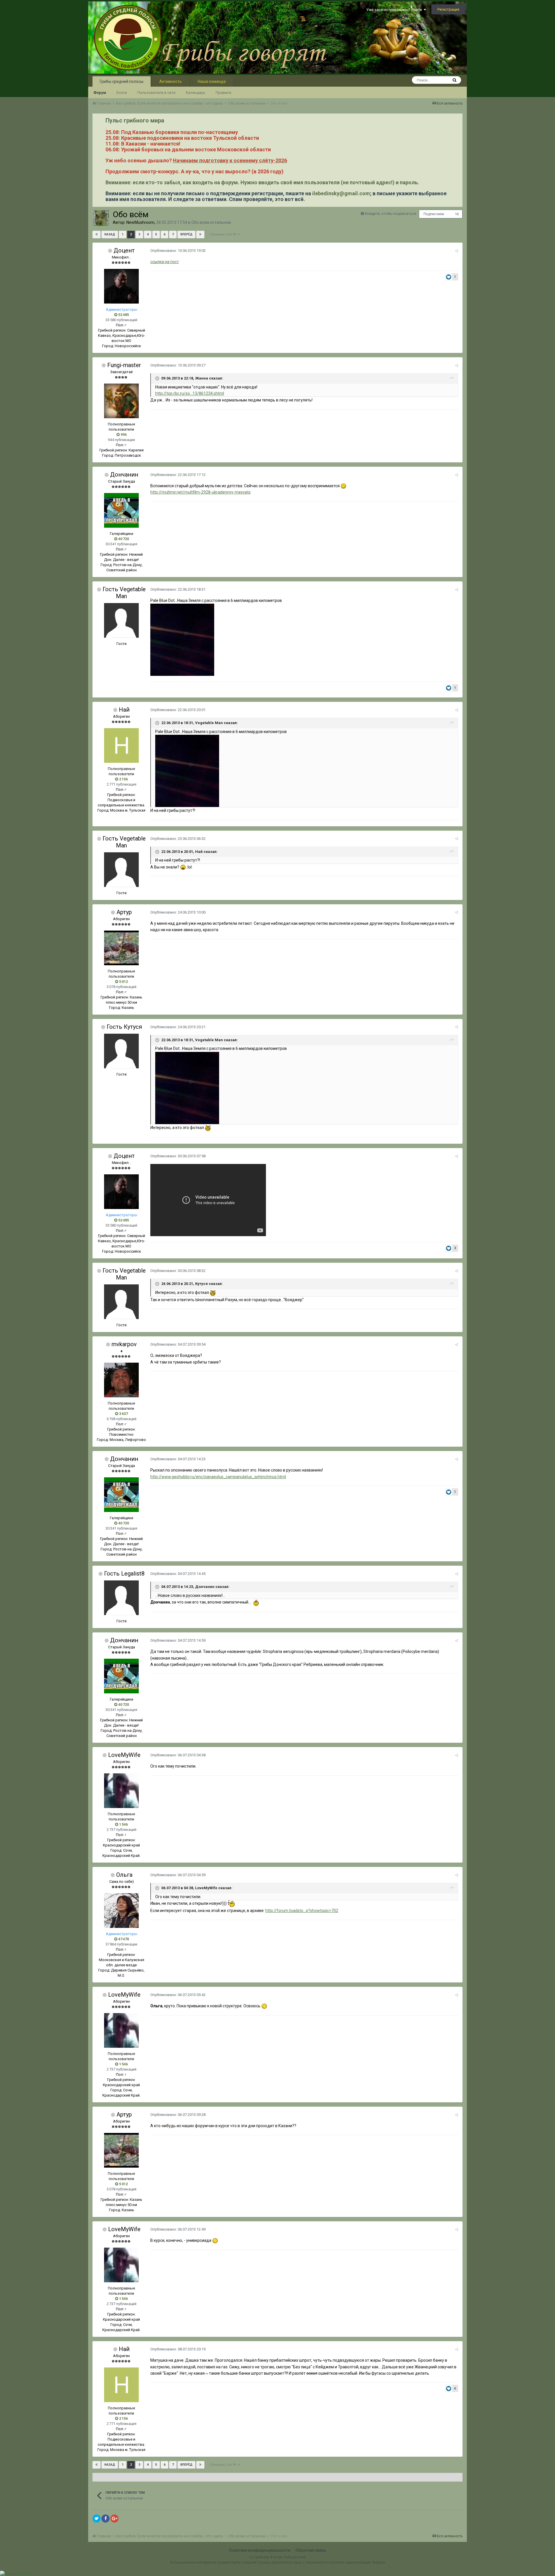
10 (457, 214)
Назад (110, 234)
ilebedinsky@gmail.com (341, 193)
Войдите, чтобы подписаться (391, 214)
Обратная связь (311, 2550)
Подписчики (434, 214)
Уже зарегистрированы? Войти (395, 10)
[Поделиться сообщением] (457, 251)
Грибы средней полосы (122, 81)
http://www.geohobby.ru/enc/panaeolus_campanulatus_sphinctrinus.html (218, 1477)
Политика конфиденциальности (260, 2550)
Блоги (122, 93)
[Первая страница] (97, 235)
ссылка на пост (165, 262)
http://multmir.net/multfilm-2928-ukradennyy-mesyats (200, 492)
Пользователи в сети (156, 93)
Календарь (196, 93)
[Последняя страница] (200, 235)
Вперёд (186, 234)
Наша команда (212, 81)
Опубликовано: (178, 251)
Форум (100, 93)
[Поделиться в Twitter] (97, 2519)
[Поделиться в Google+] (114, 2519)
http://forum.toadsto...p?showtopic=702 (302, 1911)
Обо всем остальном (211, 222)
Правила (223, 93)
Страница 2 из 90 (224, 234)
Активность (171, 81)
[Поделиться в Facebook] (106, 2519)
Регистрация (448, 9)
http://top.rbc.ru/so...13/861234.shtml (190, 393)
